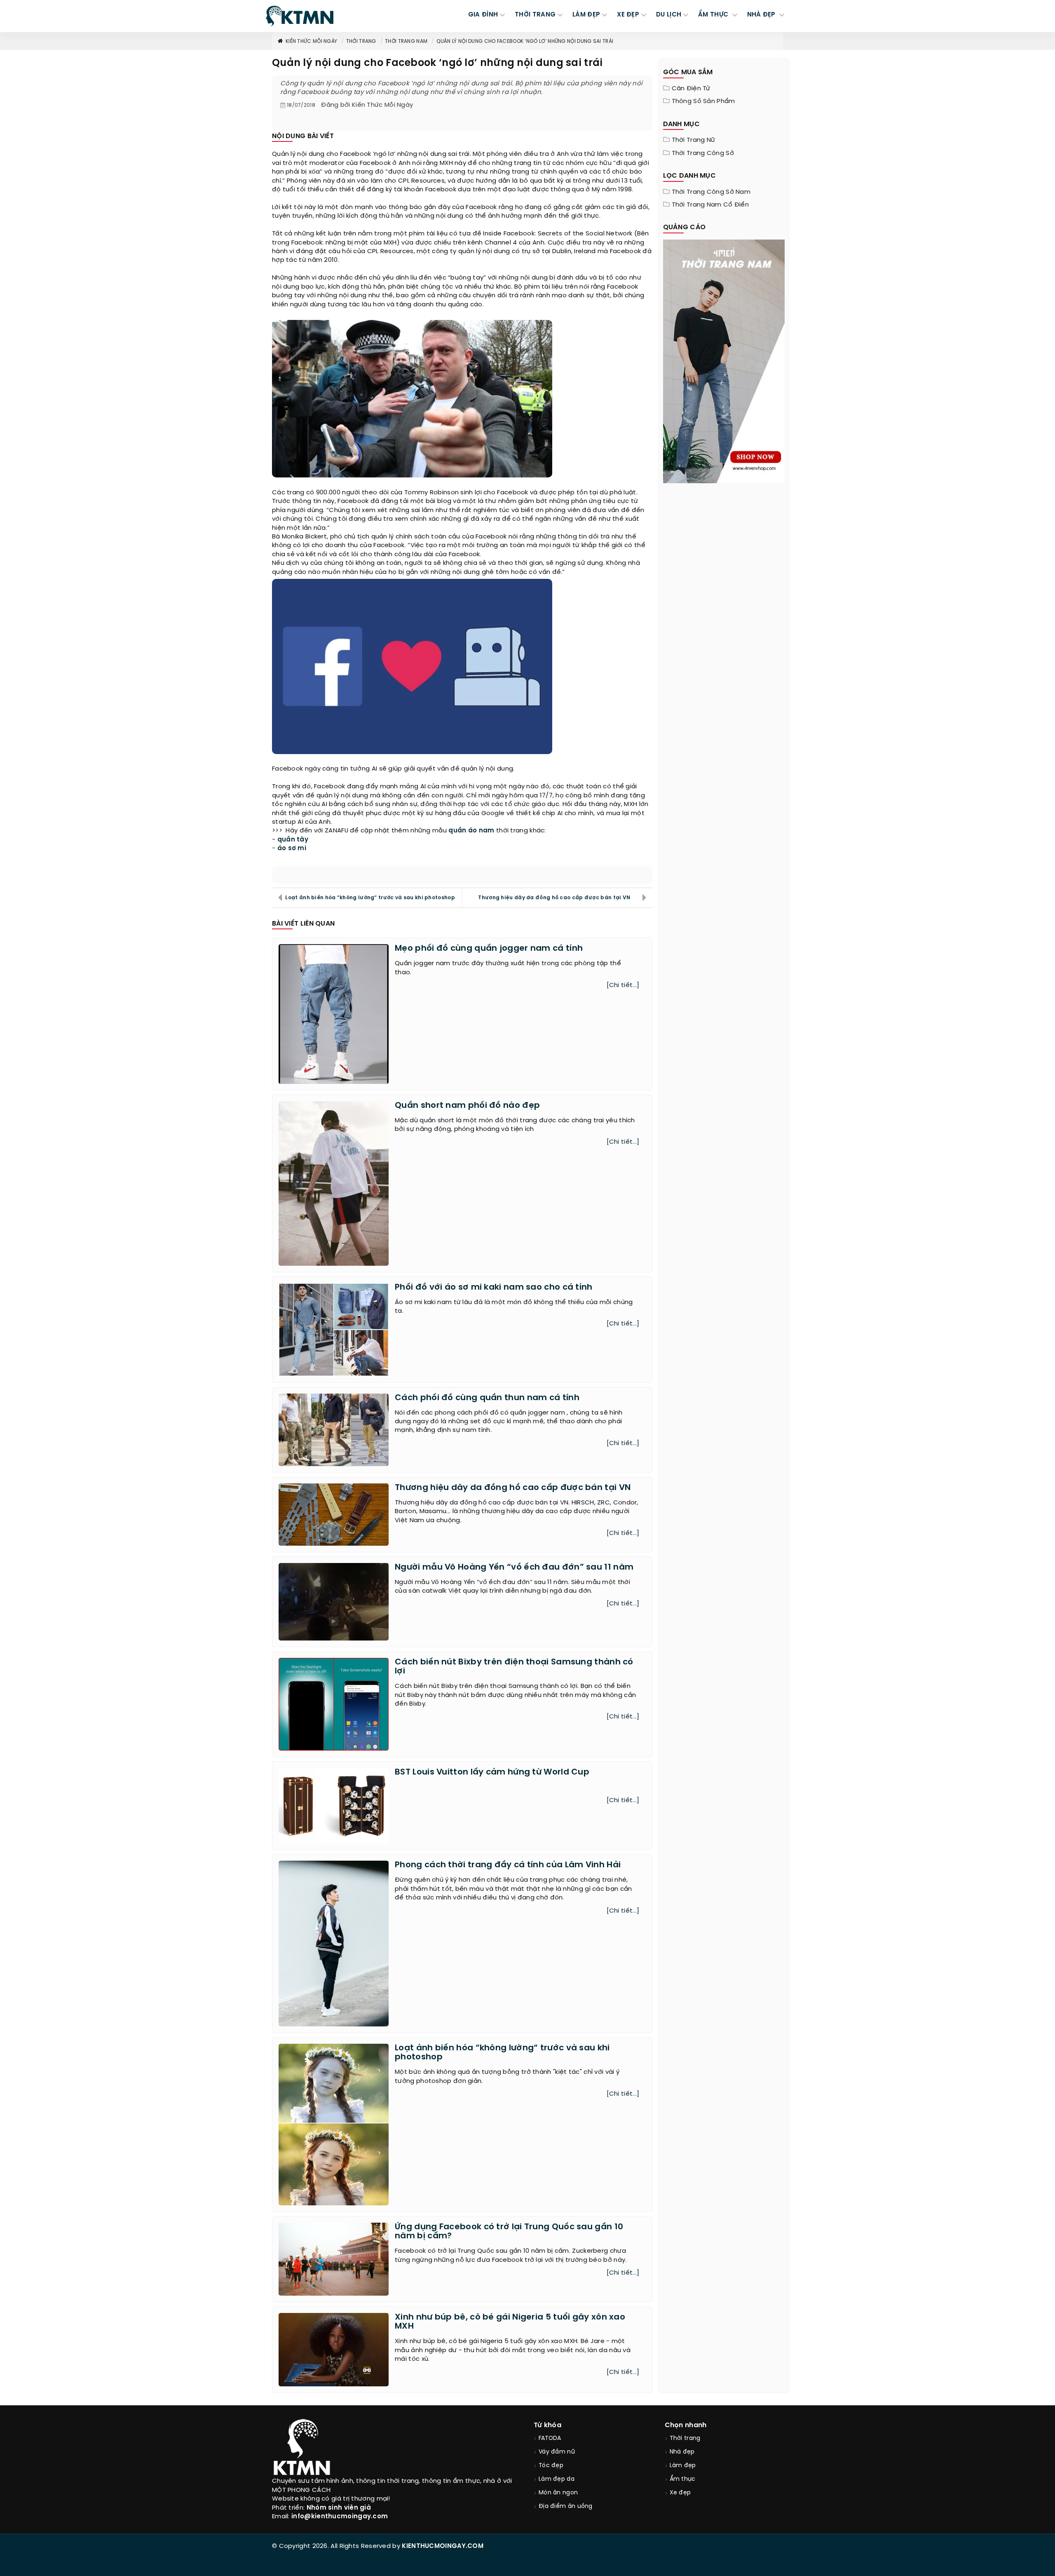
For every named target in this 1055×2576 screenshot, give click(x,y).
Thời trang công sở (703, 153)
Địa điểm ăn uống (566, 2507)
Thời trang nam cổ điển (710, 205)
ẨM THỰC (714, 15)
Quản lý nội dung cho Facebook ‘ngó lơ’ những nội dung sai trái (525, 41)
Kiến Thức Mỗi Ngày (311, 41)
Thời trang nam (406, 41)
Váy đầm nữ (557, 2452)
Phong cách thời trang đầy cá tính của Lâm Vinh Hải (508, 1865)
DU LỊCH (669, 15)
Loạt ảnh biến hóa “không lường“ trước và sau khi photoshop (370, 898)
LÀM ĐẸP (586, 15)
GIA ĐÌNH (483, 15)
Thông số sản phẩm (703, 101)
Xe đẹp (680, 2493)
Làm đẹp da (557, 2479)
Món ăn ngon (558, 2493)
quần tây (293, 840)
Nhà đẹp (682, 2452)
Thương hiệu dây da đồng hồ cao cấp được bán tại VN (554, 898)
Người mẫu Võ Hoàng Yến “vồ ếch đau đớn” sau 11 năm (514, 1567)
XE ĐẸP (628, 15)
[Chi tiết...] (623, 985)
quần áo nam (471, 831)
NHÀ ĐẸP (762, 15)
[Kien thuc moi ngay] (300, 16)
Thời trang (361, 41)
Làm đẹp (683, 2466)
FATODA (550, 2439)
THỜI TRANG (535, 15)
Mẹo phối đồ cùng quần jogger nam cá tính (489, 948)
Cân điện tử (691, 89)
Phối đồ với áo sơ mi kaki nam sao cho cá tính (494, 1287)
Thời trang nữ (694, 140)
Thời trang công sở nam (711, 192)
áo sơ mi (292, 848)
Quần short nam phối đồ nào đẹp (467, 1106)
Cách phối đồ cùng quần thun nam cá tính (487, 1398)
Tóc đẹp (551, 2466)
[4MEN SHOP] (724, 361)
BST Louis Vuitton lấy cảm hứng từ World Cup (492, 1772)
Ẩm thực (683, 2479)
